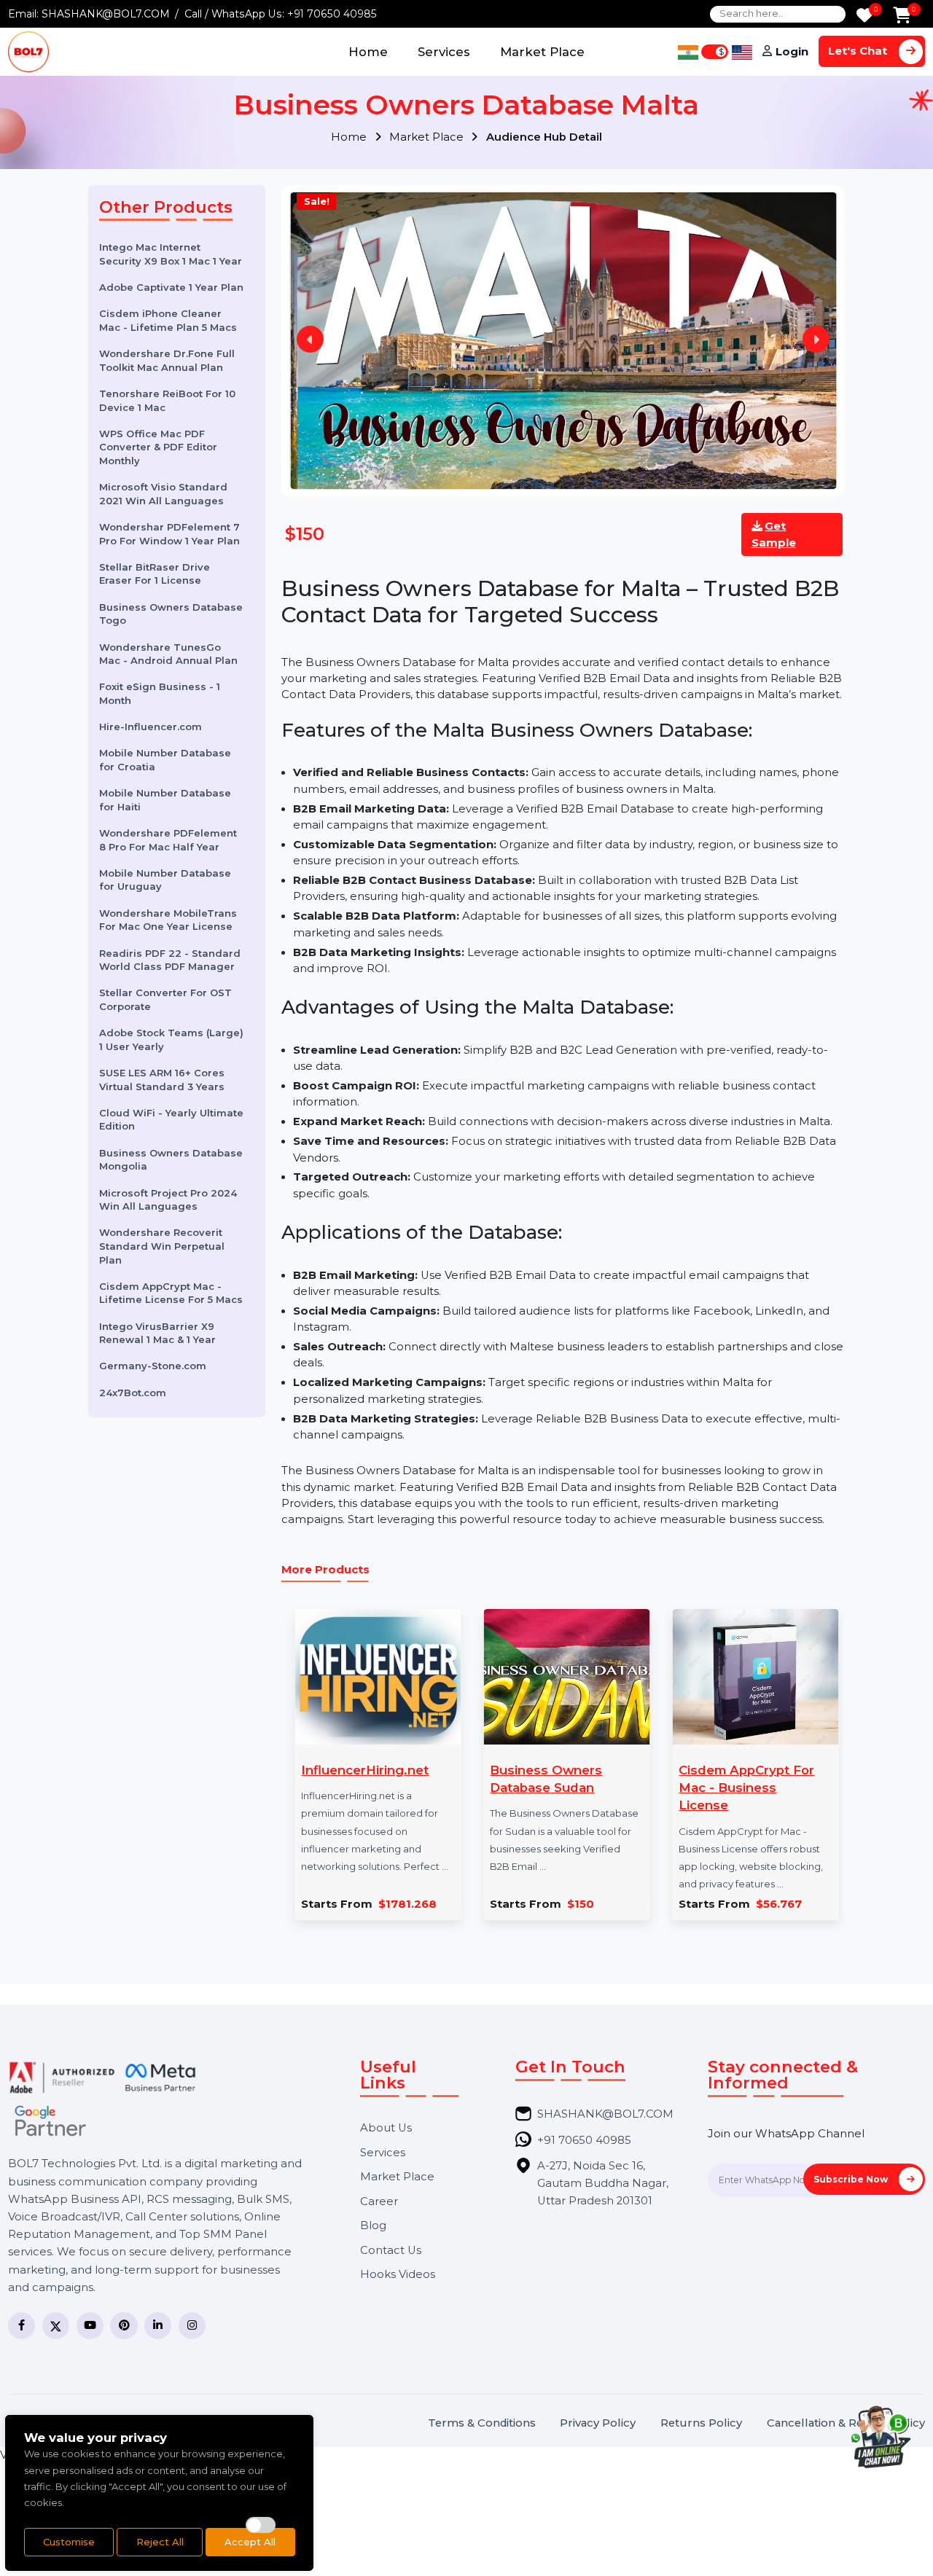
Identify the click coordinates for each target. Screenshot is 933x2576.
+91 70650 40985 (332, 14)
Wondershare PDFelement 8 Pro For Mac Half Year (168, 840)
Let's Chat (859, 51)
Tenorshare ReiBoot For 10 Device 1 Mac (167, 400)
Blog (373, 2226)
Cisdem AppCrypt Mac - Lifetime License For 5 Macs (171, 1293)
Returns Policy (701, 2423)
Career (379, 2202)
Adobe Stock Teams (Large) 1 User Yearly (171, 1040)
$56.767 (779, 1904)
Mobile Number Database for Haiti (165, 800)
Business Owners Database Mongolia (171, 1160)
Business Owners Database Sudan (546, 1779)
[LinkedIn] (158, 2326)
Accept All (250, 2542)
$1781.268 (407, 1904)
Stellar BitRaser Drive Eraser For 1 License (155, 574)
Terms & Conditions (482, 2423)
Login (792, 52)
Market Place (542, 52)
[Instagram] (192, 2326)
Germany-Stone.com (153, 1366)
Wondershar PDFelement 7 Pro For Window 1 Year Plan (169, 534)
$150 (581, 1904)
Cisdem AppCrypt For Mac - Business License (746, 1788)
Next (816, 339)
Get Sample (774, 534)
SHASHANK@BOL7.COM (106, 14)
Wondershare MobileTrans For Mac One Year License (168, 920)
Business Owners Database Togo (171, 614)
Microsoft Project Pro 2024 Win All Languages (168, 1199)
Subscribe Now (852, 2179)
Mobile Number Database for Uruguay (165, 880)
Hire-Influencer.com (151, 727)
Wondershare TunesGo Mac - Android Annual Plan (168, 653)
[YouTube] (90, 2326)
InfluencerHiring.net (365, 1770)
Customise (69, 2542)
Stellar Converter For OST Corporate (165, 999)
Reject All (160, 2542)
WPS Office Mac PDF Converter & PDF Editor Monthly (158, 447)
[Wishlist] (864, 16)
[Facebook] (22, 2326)
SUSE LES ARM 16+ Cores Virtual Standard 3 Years (162, 1080)
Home (368, 52)
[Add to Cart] (902, 16)
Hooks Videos (398, 2275)
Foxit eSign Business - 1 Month (160, 693)
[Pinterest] (124, 2326)
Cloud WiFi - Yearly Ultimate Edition (171, 1120)
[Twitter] (56, 2326)
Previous (310, 339)
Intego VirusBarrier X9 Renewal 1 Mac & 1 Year (157, 1332)
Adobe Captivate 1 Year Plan (171, 287)
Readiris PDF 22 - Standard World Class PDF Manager (170, 959)
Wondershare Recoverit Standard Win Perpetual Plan (162, 1246)
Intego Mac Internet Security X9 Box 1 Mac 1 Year (171, 254)
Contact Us (391, 2251)
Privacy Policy (598, 2423)
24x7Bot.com (133, 1393)
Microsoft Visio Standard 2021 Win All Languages (163, 494)
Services (444, 52)
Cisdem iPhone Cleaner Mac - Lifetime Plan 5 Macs (168, 320)
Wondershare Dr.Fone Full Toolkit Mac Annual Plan (167, 360)
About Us (386, 2128)
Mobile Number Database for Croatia (165, 760)
